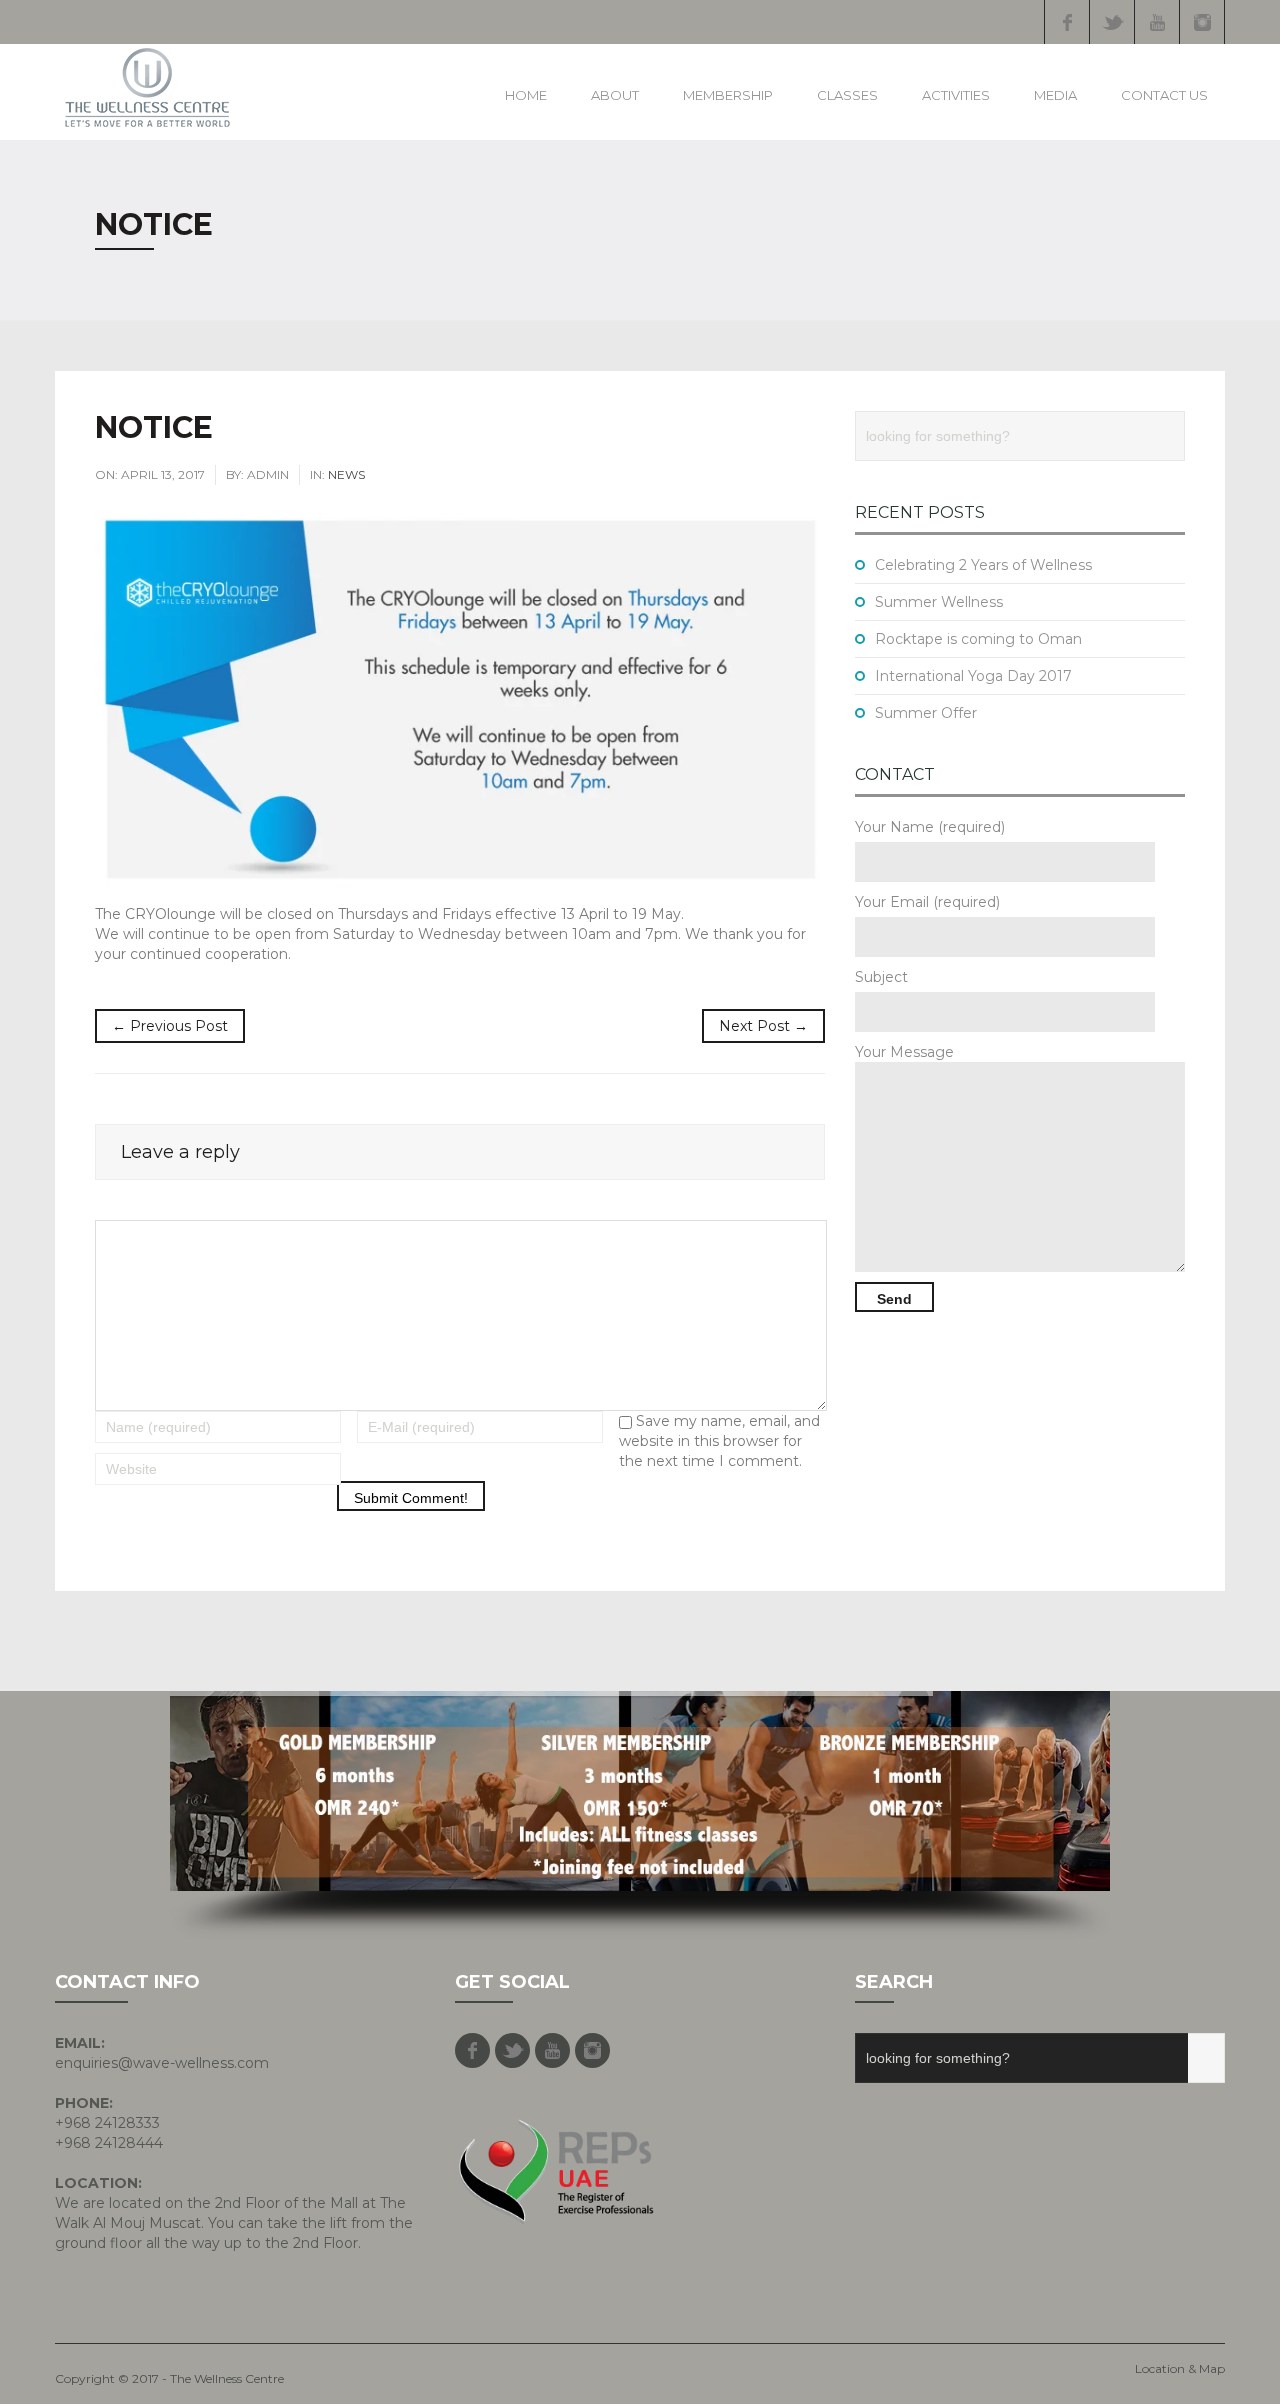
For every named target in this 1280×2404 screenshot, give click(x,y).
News (346, 474)
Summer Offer (926, 713)
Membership (728, 95)
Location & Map (1180, 2368)
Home (526, 95)
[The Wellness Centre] (147, 87)
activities (956, 95)
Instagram (1202, 22)
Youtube (1157, 22)
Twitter (1112, 22)
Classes (847, 95)
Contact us (1164, 95)
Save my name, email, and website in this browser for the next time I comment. (719, 1441)
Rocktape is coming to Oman (978, 639)
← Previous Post (170, 1026)
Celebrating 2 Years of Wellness (983, 565)
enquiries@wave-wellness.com (162, 2063)
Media (1055, 95)
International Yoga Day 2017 (973, 676)
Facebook (1067, 22)
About (615, 95)
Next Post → (763, 1026)
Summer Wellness (939, 602)
